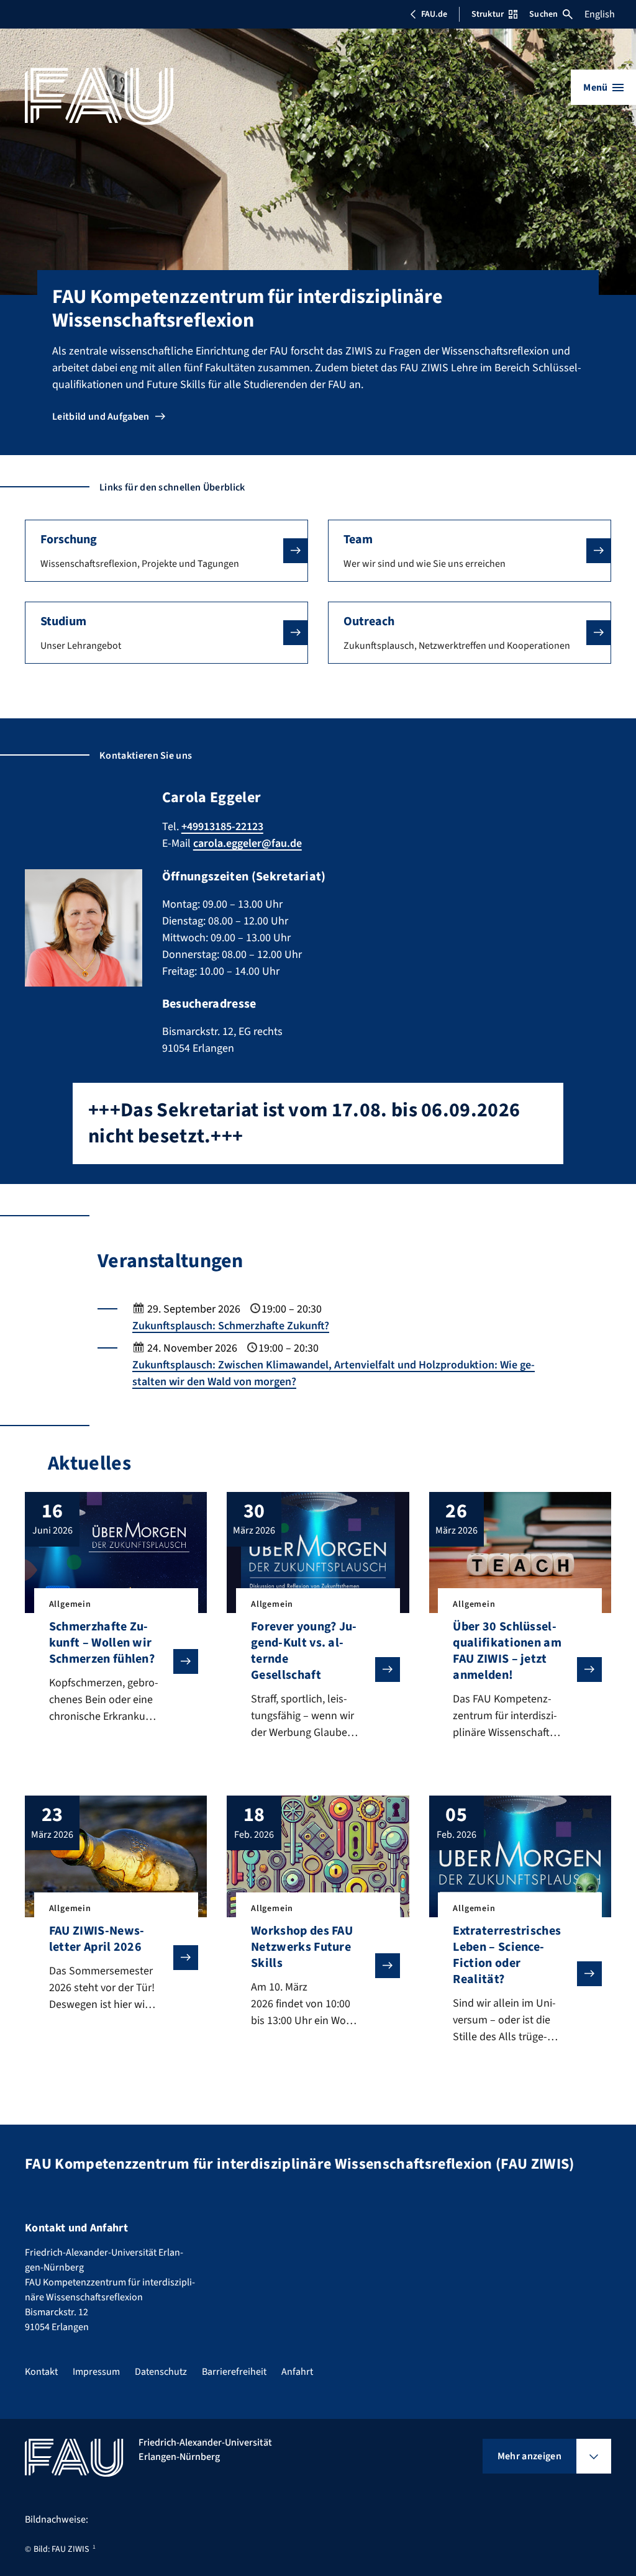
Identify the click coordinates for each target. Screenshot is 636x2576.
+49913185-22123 (222, 827)
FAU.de (434, 14)
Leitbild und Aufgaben (101, 417)
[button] (166, 551)
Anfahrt (297, 2372)
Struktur (488, 14)
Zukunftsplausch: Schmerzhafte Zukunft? (231, 1326)
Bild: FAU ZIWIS (61, 2549)
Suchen (543, 14)
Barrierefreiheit (234, 2372)
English (600, 14)
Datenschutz (161, 2372)
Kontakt (41, 2372)
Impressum (96, 2372)
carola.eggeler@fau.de (248, 843)
